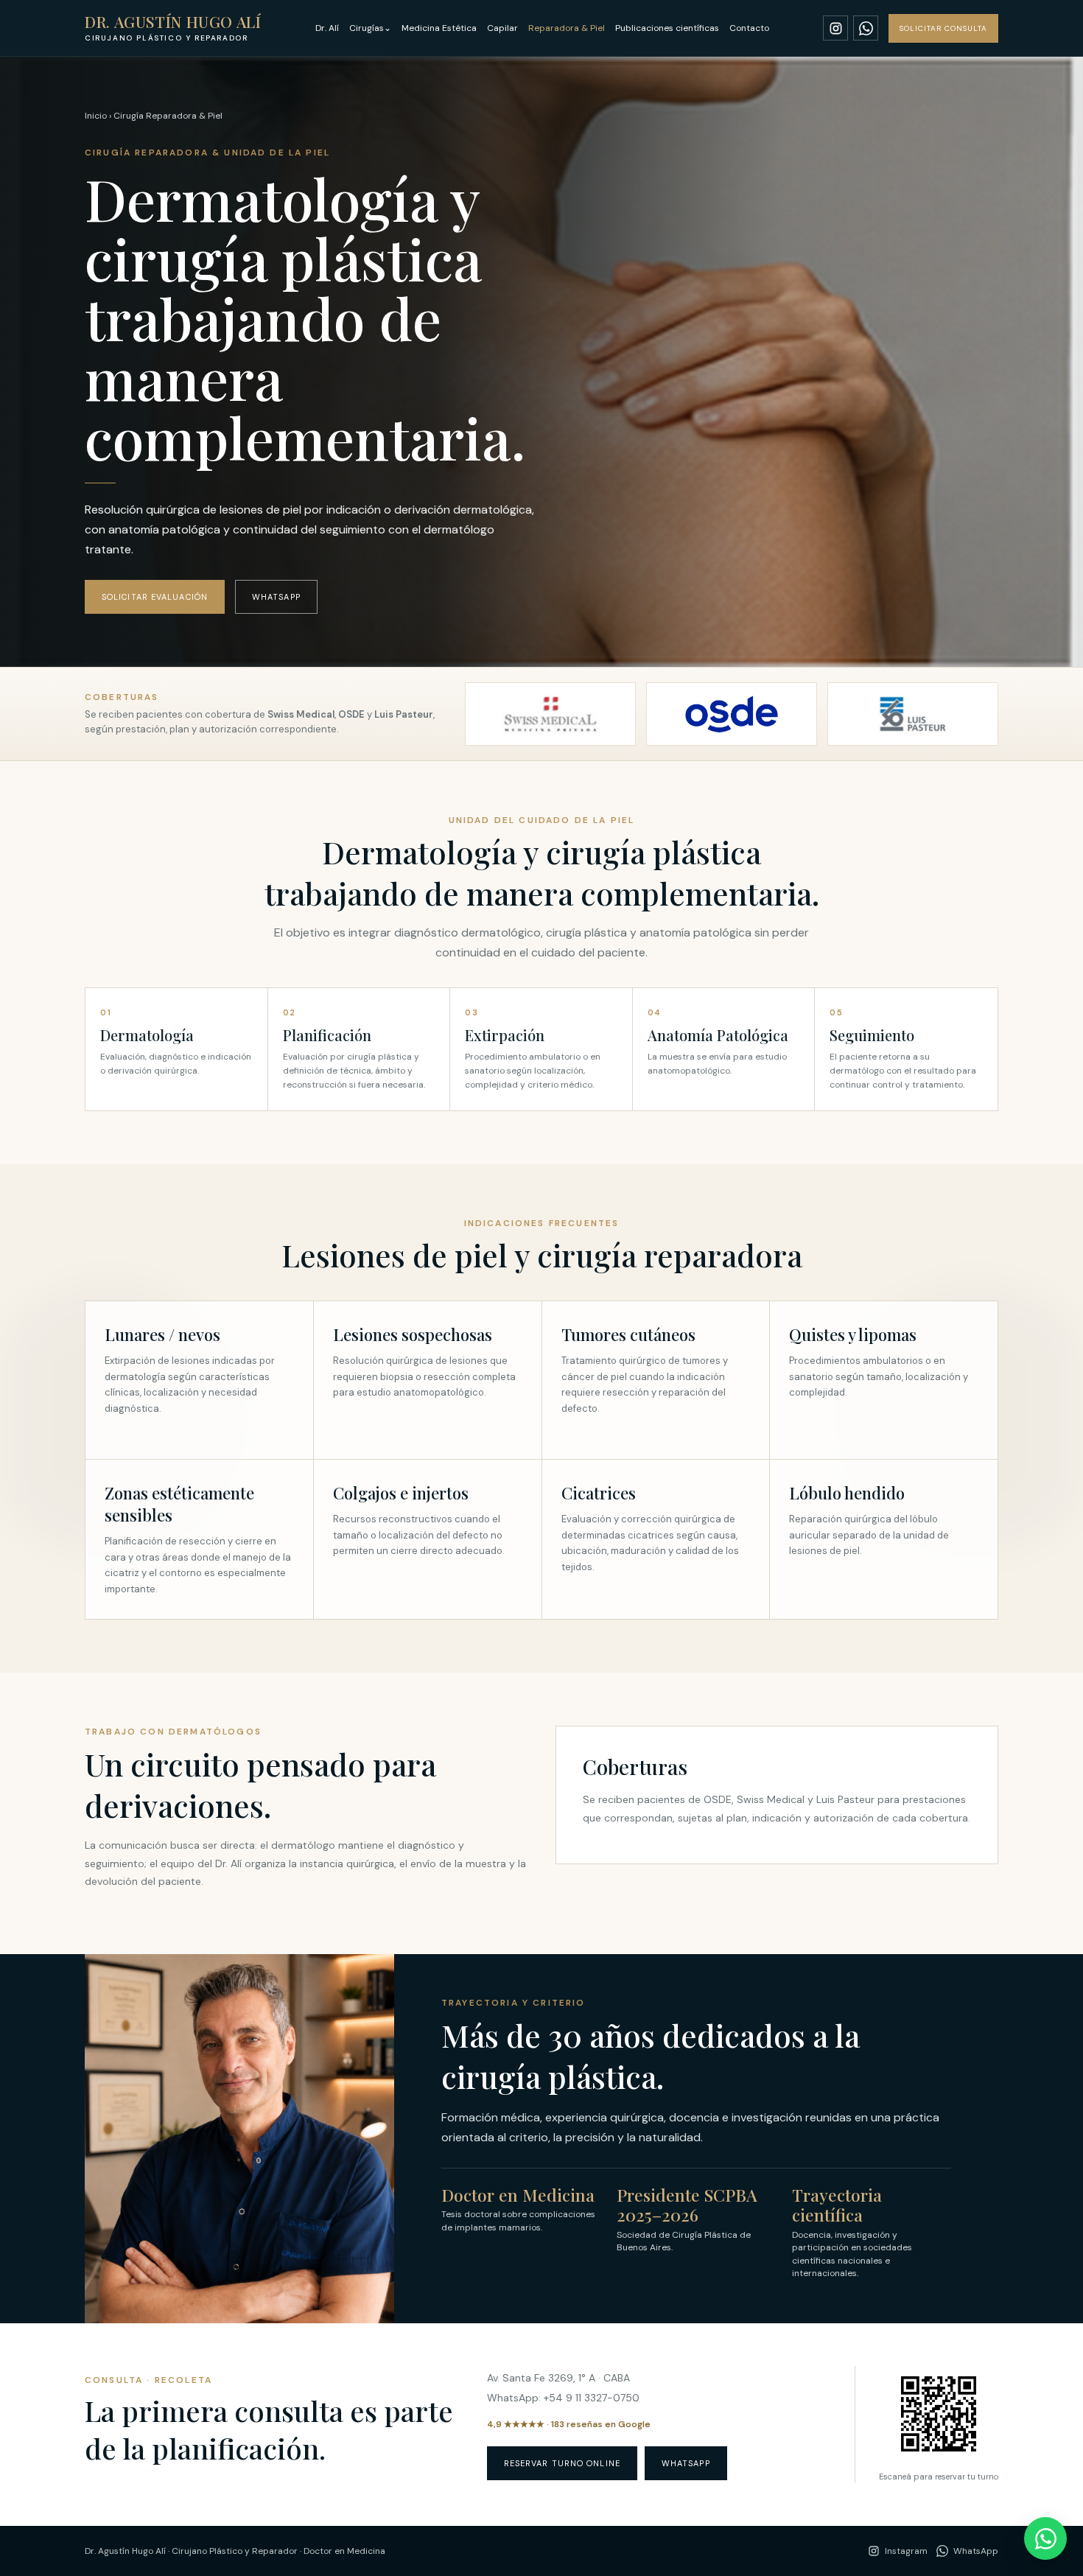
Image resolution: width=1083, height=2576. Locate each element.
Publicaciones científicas (667, 28)
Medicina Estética (439, 28)
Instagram (906, 2551)
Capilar (502, 28)
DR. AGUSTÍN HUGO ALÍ (173, 28)
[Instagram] (835, 28)
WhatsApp (276, 597)
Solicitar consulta (943, 28)
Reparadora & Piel (567, 28)
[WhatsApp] (866, 28)
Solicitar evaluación (155, 597)
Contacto (749, 28)
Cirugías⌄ (370, 28)
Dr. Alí (327, 28)
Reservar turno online (562, 2463)
